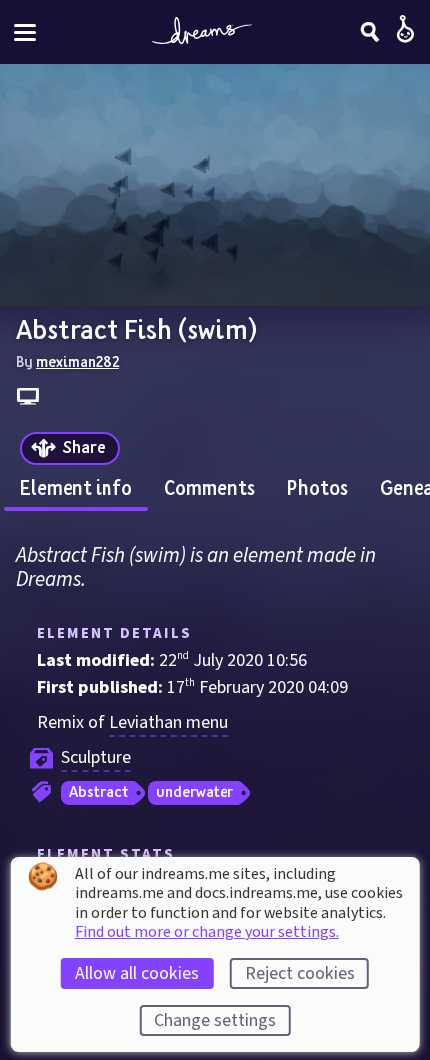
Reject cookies (300, 973)
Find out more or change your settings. (207, 932)
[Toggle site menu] (25, 32)
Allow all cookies (137, 973)
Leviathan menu (168, 722)
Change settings (215, 1020)
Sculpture (96, 757)
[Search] (370, 32)
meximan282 (77, 361)
